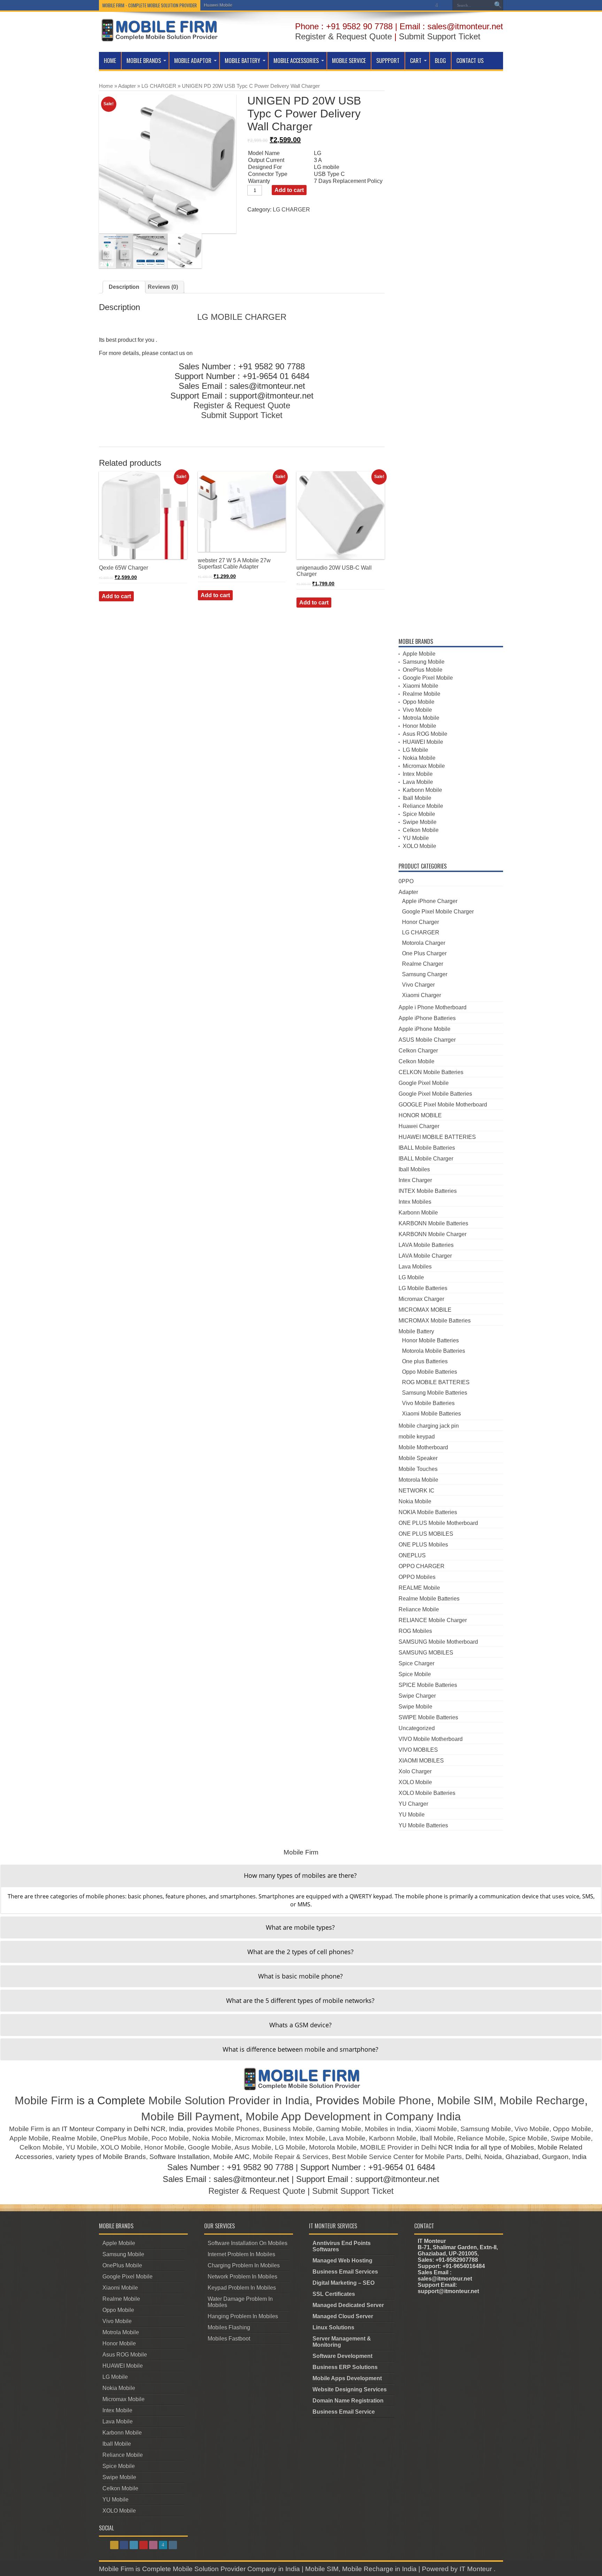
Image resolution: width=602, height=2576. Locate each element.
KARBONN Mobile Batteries (433, 1223)
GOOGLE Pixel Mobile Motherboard (443, 1105)
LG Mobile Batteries (423, 1288)
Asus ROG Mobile (425, 734)
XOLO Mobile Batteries (427, 1793)
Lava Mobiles (415, 1267)
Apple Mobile (419, 654)
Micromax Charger (421, 1299)
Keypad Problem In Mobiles (242, 2288)
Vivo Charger (418, 985)
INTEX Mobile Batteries (428, 1191)
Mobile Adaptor (193, 61)
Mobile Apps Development (347, 2378)
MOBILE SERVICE (349, 61)
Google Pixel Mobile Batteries (435, 1094)
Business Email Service (344, 2412)
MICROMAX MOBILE (425, 1310)
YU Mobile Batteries (423, 1825)
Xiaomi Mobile (420, 686)
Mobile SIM (465, 2100)
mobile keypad (417, 1437)
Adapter (127, 86)
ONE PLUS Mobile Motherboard (438, 1523)
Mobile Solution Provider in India (229, 2100)
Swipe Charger (417, 1696)
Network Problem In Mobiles (242, 2277)
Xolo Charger (415, 1771)
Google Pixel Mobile (428, 678)
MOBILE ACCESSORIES (296, 61)
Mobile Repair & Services (291, 2157)
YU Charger (413, 1804)
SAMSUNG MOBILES (426, 1653)
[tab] (301, 1876)
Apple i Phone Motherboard (433, 1007)
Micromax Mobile (424, 766)
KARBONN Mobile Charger (433, 1234)
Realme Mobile (422, 694)
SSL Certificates (334, 2294)
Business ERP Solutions (345, 2367)
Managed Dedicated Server (348, 2305)
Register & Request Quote (344, 36)
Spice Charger (416, 1663)
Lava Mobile (418, 782)
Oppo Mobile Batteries (430, 1372)
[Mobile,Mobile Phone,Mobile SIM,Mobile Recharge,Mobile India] (159, 36)
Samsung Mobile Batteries (435, 1393)
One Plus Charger (424, 953)
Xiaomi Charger (422, 995)
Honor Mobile (419, 726)
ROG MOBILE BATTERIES (436, 1382)
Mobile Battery (242, 61)
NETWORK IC (416, 1491)
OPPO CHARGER (422, 1566)
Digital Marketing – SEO (344, 2283)
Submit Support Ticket (440, 36)
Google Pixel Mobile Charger (438, 912)
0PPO (406, 881)
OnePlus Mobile (423, 670)
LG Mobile (214, 5)
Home (110, 61)
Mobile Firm (44, 2100)
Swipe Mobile (420, 822)
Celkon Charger (418, 1051)
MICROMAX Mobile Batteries (435, 1321)
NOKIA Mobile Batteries (428, 1512)
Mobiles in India (388, 2129)
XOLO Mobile (419, 846)
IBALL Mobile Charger (426, 1159)
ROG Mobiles (415, 1631)
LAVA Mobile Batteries (426, 1245)
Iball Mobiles (414, 1169)
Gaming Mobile (339, 2129)
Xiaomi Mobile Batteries (431, 1414)
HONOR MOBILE (420, 1115)
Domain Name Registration (348, 2401)
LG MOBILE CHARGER (242, 317)
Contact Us (470, 61)
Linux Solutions (333, 2327)
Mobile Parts (443, 2157)
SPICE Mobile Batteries (428, 1685)
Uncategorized (417, 1728)
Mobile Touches (418, 1469)
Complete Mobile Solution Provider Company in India (221, 2569)
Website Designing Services (350, 2389)
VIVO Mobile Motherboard (431, 1739)
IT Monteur (477, 2569)
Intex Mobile (418, 774)
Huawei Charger (419, 1126)
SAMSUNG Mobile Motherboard (438, 1642)
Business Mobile (288, 2129)
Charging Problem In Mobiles (244, 2265)
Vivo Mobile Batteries (428, 1403)
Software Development (342, 2356)
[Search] (498, 5)
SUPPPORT (388, 61)
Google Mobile (210, 2147)
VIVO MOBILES (418, 1750)
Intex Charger (415, 1180)
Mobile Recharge (542, 2100)
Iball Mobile (417, 798)
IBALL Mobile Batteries (427, 1148)
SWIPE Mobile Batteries (428, 1717)
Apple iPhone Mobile (425, 1029)
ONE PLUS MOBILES (426, 1534)
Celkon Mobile (421, 830)
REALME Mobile (419, 1588)
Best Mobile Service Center (373, 2157)
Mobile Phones (237, 2129)
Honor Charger (420, 922)
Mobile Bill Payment (190, 2116)
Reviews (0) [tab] (163, 287)
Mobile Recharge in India (379, 2569)
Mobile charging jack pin (429, 1426)
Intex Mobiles (415, 1202)
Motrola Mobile (421, 718)
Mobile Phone (397, 2100)
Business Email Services (345, 2272)
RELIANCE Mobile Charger (433, 1620)
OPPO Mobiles (417, 1577)
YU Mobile (416, 838)
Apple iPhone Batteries (427, 1018)
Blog (440, 61)
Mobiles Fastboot (229, 2339)
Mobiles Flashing (229, 2327)
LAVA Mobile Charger (425, 1256)
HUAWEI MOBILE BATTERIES (437, 1137)
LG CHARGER (159, 86)
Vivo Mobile (417, 710)
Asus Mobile (253, 2147)
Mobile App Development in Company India (353, 2116)
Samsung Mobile (424, 662)
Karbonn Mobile (422, 790)
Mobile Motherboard (423, 1447)
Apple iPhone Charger (430, 901)
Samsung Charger (425, 974)
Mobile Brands (144, 61)
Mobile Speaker (418, 1458)
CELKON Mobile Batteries (431, 1072)
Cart (416, 61)
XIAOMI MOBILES (421, 1761)
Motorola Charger (424, 943)
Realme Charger (423, 964)
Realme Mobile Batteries (429, 1599)
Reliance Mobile (423, 806)
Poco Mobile (170, 2138)
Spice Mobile (419, 814)
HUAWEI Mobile (423, 742)
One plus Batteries (425, 1361)
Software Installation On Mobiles (248, 2243)
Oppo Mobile (419, 702)
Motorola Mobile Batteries (434, 1351)
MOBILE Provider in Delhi (398, 2147)
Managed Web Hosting (342, 2261)
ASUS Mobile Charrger (427, 1040)
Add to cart (289, 190)
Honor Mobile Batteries (430, 1340)
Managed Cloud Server (343, 2316)
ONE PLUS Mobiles (423, 1545)
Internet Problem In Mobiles (241, 2254)
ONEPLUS (412, 1555)
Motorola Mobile (418, 1480)
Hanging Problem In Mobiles (243, 2316)
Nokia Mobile (419, 758)
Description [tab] (124, 287)
